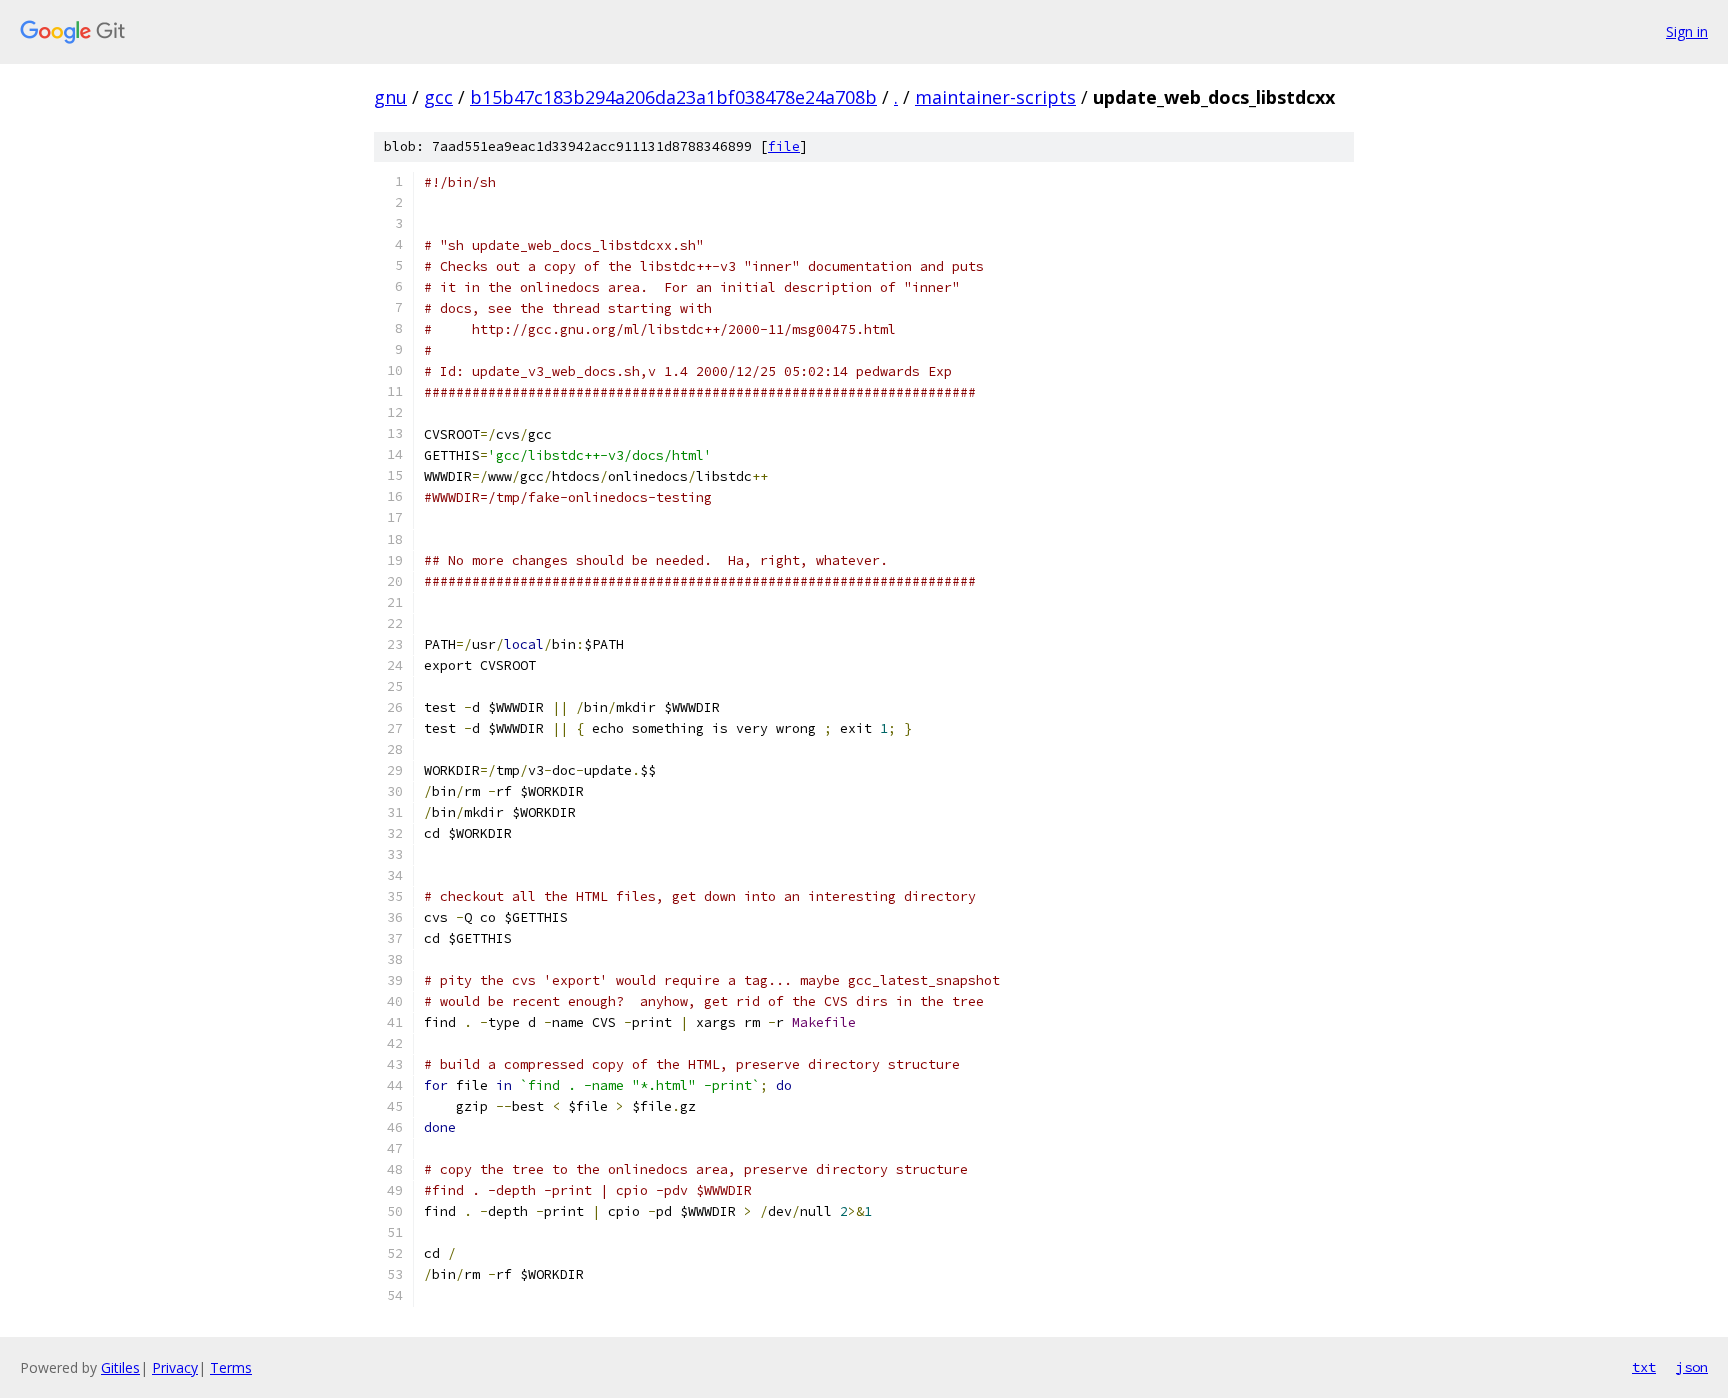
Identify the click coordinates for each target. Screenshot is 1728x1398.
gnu (390, 97)
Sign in (1687, 31)
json (1692, 1367)
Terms (231, 1367)
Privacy (175, 1367)
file (784, 146)
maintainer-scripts (995, 97)
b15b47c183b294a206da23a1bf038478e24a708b (673, 97)
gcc (438, 97)
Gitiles (120, 1367)
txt (1644, 1367)
